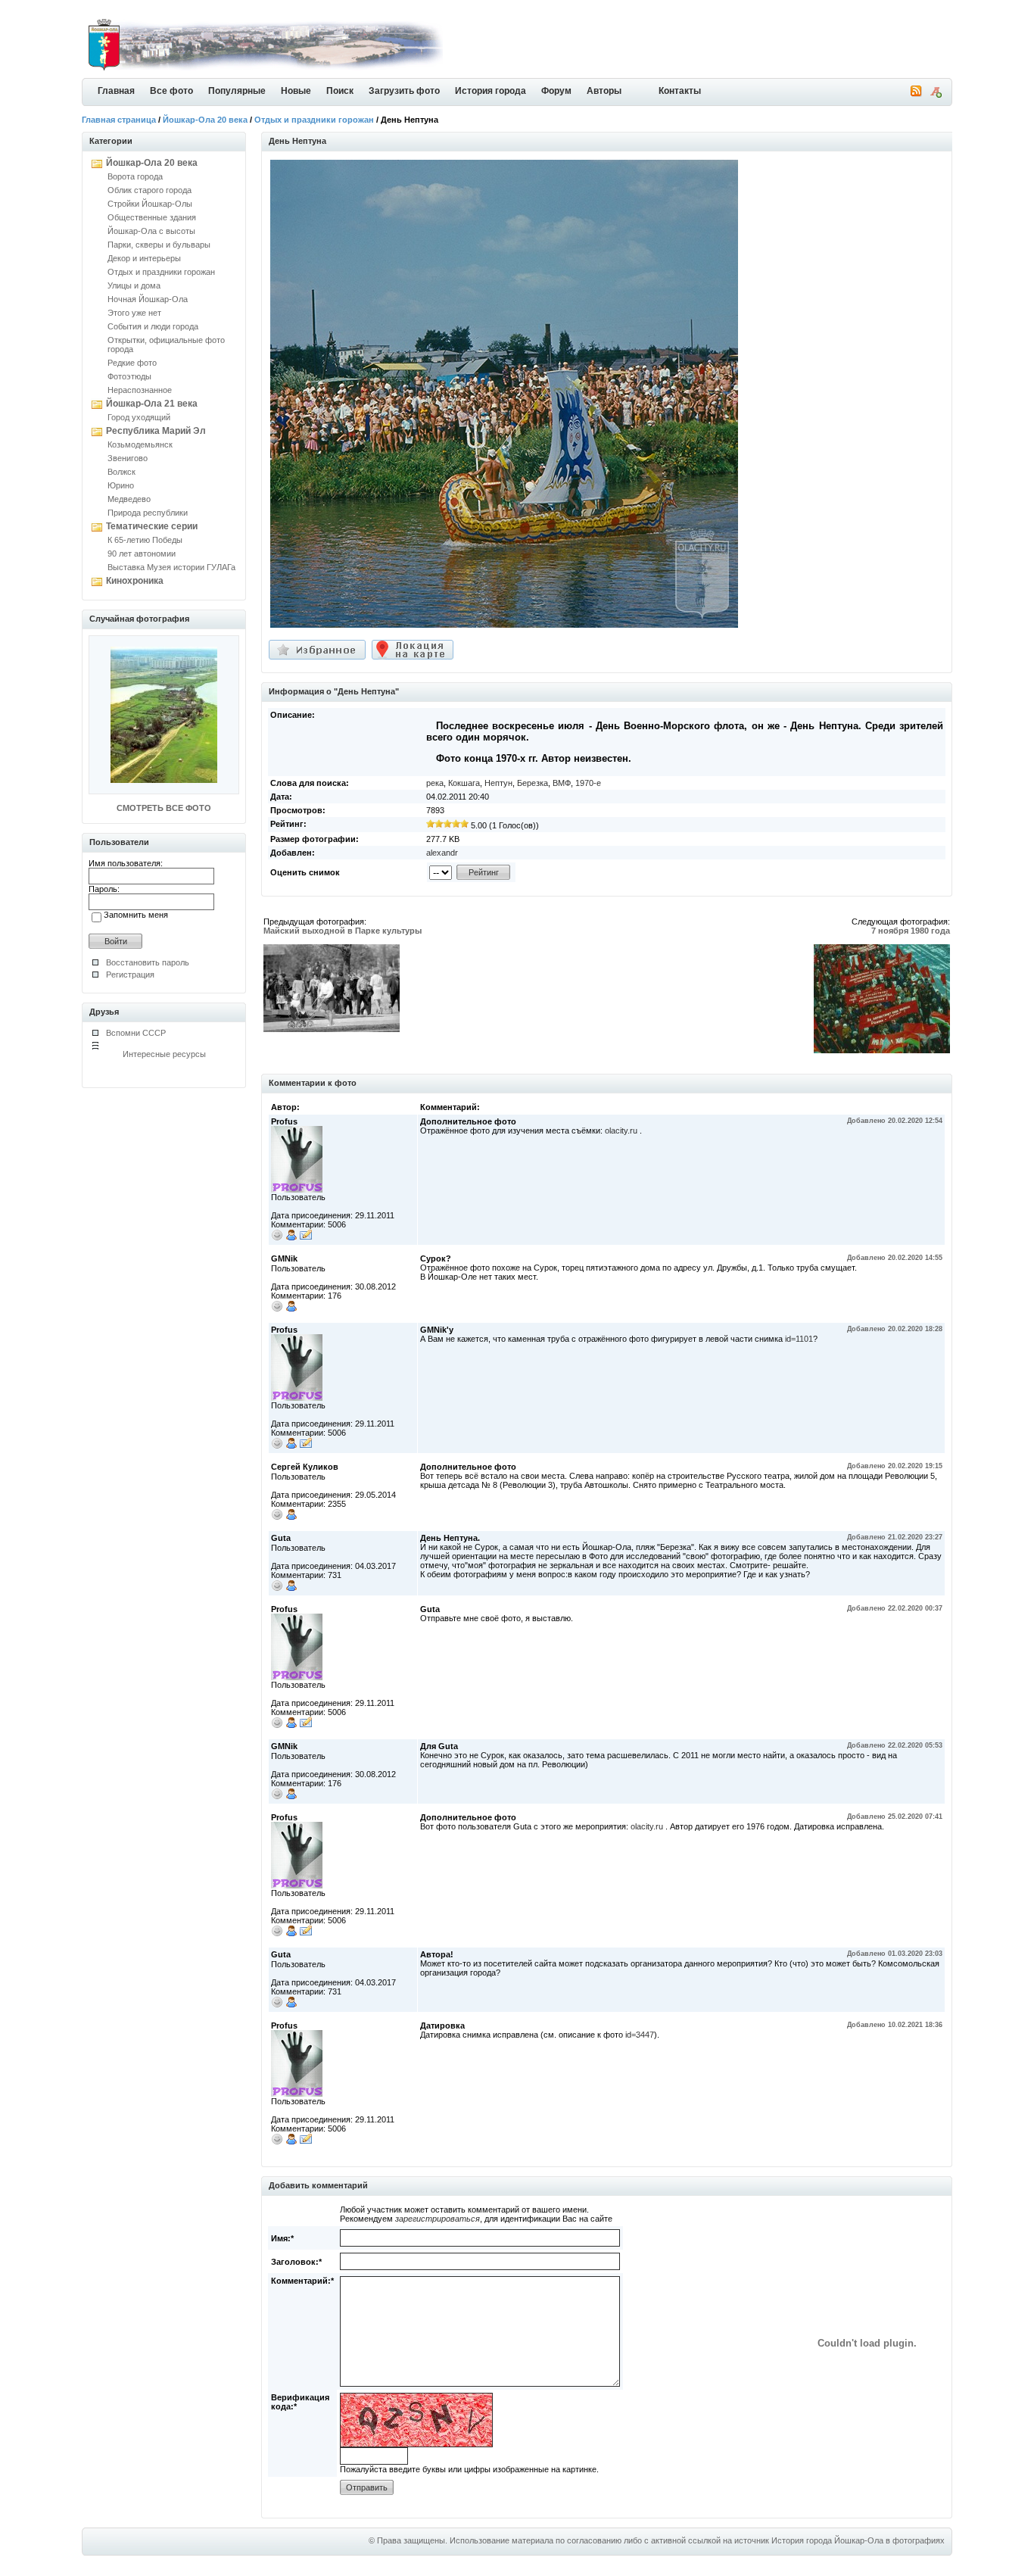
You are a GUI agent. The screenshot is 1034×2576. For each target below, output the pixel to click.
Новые (296, 91)
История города (491, 91)
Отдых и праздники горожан (314, 120)
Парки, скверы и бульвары (159, 245)
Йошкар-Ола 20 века (205, 120)
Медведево (129, 499)
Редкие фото (132, 363)
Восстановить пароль (148, 962)
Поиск (340, 91)
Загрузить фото (404, 91)
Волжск (121, 472)
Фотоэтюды (129, 376)
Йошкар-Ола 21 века (152, 404)
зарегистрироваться (438, 2219)
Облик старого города (149, 190)
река (435, 783)
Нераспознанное (140, 390)
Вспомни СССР (136, 1033)
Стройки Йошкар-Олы (150, 204)
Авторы (604, 91)
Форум (556, 91)
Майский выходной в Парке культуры (343, 931)
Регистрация (130, 975)
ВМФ (562, 783)
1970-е (588, 783)
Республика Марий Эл (156, 431)
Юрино (121, 485)
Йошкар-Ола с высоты (151, 231)
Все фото (171, 91)
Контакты (680, 91)
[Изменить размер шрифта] (936, 95)
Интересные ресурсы (164, 1054)
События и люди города (153, 326)
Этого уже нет (134, 313)
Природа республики (148, 513)
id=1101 (799, 1339)
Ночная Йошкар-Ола (148, 299)
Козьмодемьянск (140, 444)
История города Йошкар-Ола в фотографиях (858, 2540)
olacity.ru (621, 1131)
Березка (533, 783)
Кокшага (464, 783)
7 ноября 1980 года (911, 931)
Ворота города (135, 176)
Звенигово (128, 458)
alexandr (442, 853)
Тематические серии (152, 526)
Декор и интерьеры (144, 258)
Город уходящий (139, 417)
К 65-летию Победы (145, 540)
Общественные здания (152, 217)
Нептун (498, 783)
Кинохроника (135, 581)
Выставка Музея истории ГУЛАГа (171, 567)
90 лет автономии (142, 554)
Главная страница (119, 120)
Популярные (237, 91)
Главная (116, 91)
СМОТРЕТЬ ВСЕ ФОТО (164, 808)
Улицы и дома (134, 285)
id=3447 (640, 2035)
